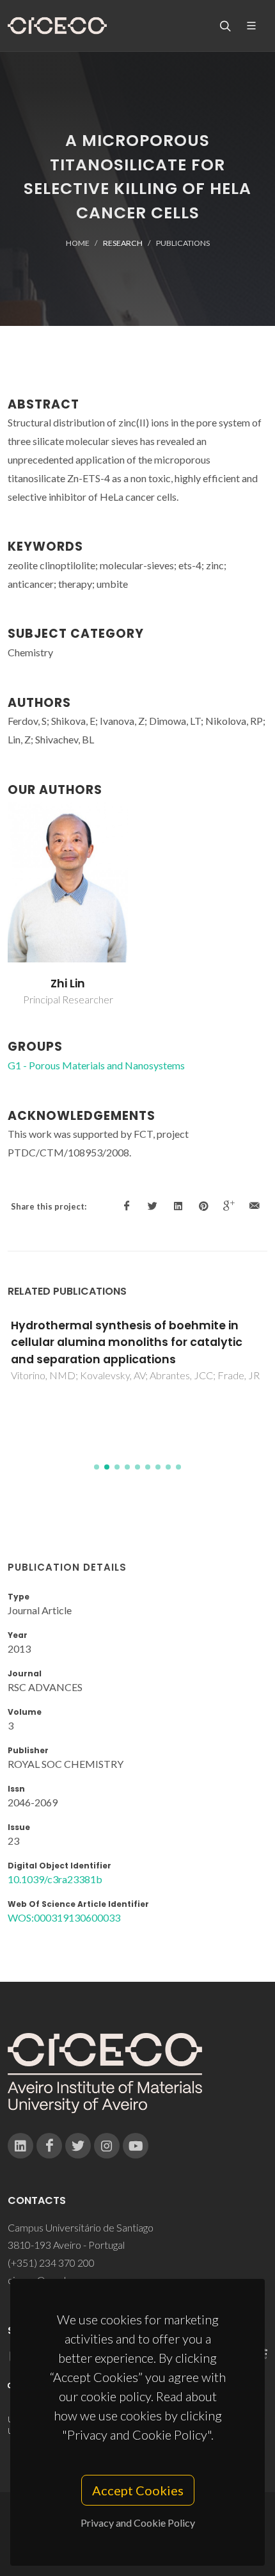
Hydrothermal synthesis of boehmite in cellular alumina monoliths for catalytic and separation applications (127, 1342)
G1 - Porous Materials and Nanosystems (96, 1065)
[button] (97, 1467)
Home (78, 243)
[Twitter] (78, 2146)
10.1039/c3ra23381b (55, 1879)
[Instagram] (107, 2146)
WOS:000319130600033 (64, 1917)
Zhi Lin (68, 984)
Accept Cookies (138, 2490)
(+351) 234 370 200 (51, 2263)
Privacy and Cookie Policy (138, 2523)
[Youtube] (136, 2146)
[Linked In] (20, 2146)
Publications (183, 243)
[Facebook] (49, 2146)
